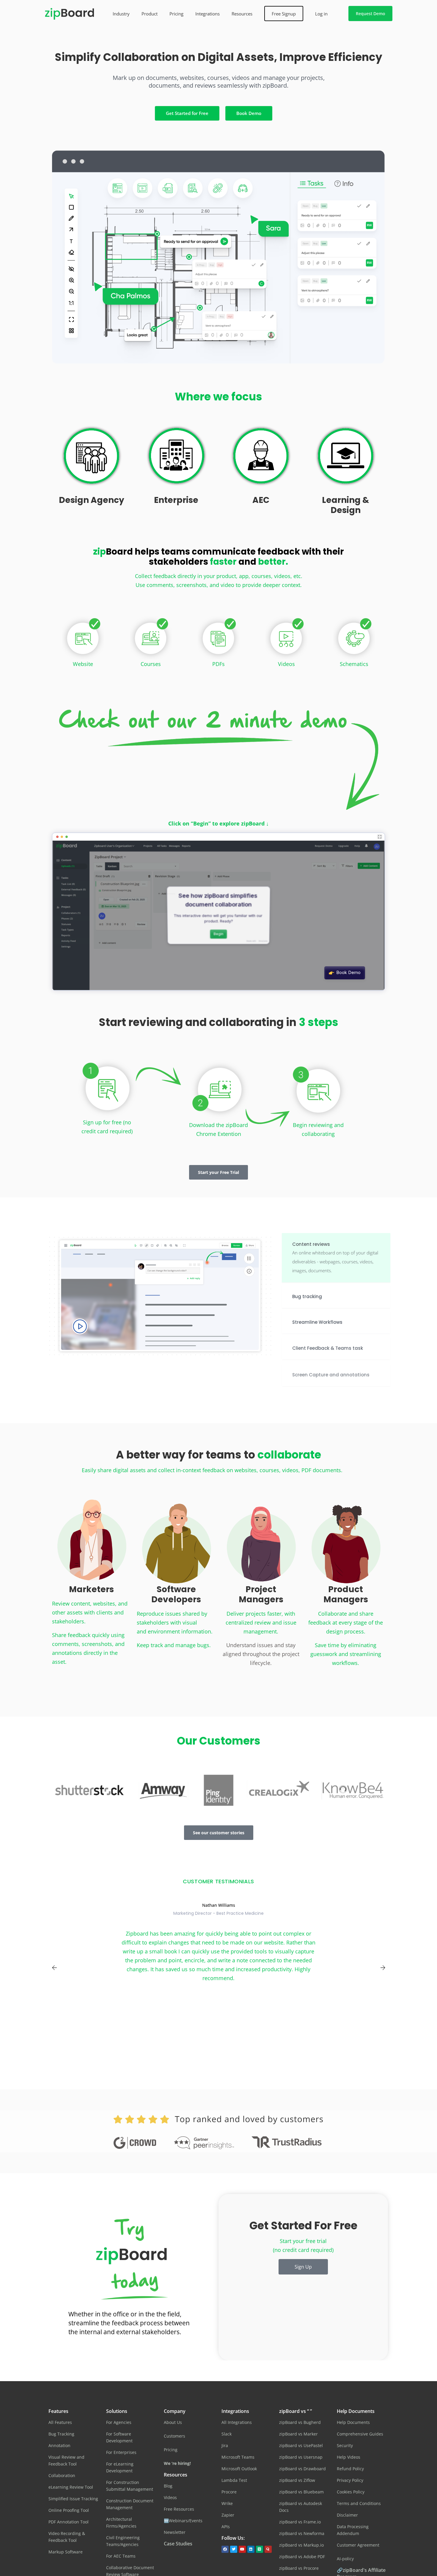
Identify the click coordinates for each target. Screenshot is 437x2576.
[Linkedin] (251, 2549)
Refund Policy (350, 2469)
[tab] (336, 1258)
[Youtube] (242, 2549)
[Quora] (268, 2549)
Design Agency (92, 500)
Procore (229, 2492)
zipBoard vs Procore (299, 2568)
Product (150, 14)
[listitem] (218, 86)
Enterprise (176, 500)
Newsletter (175, 2532)
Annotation (59, 2445)
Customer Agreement (358, 2545)
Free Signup (284, 14)
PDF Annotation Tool (69, 2522)
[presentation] (54, 1968)
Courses (151, 664)
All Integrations (237, 2422)
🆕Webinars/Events (183, 2521)
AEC (261, 500)
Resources (242, 14)
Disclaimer (347, 2515)
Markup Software (66, 2552)
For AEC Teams (121, 2556)
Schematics (354, 664)
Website (83, 664)
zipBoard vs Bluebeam (301, 2492)
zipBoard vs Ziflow (297, 2480)
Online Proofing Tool (69, 2510)
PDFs (218, 664)
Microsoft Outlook (239, 2469)
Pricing (176, 14)
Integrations (208, 14)
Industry (121, 14)
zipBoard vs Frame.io (300, 2522)
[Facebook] (225, 2549)
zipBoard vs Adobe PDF (302, 2557)
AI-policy (345, 2559)
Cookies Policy (351, 2492)
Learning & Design (346, 505)
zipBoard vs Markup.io (301, 2545)
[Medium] (260, 2549)
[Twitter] (234, 2549)
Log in (321, 14)
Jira (225, 2445)
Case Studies (178, 2544)
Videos (286, 664)
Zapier (228, 2515)
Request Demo (370, 14)
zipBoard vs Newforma (302, 2533)
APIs (226, 2527)
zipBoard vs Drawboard (302, 2469)
